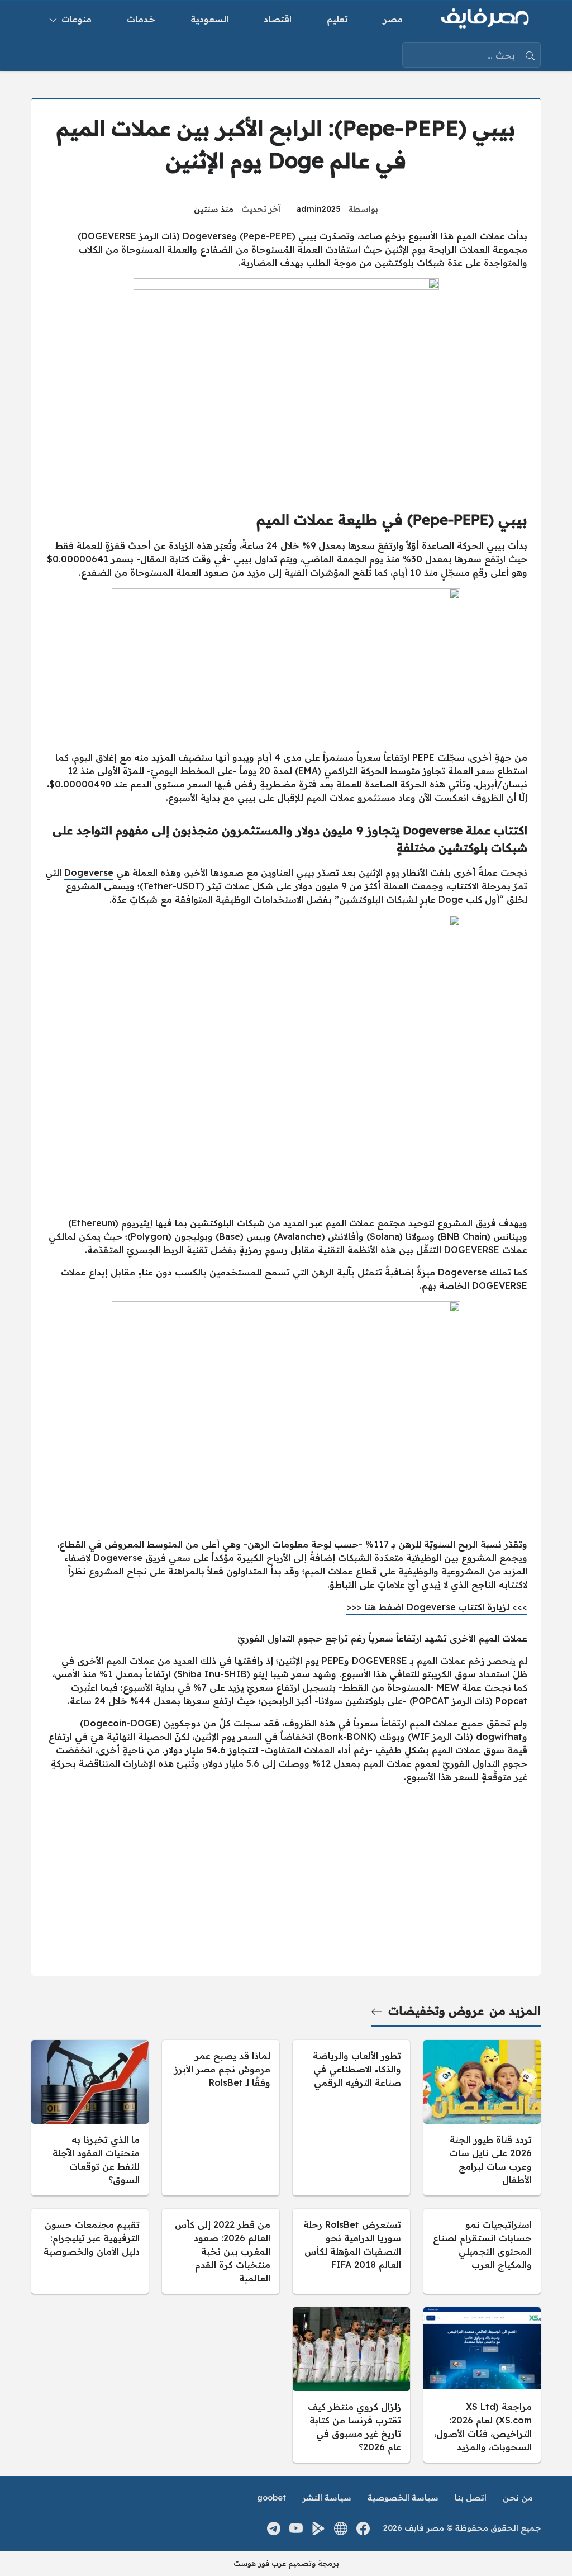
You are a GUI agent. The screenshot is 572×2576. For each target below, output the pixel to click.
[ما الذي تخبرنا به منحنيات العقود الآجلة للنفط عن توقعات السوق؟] (90, 2118)
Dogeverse (89, 872)
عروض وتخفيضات (436, 2011)
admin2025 (319, 209)
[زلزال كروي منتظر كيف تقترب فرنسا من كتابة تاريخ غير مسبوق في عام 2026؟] (351, 2385)
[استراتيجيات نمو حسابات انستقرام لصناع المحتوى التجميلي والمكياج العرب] (482, 2251)
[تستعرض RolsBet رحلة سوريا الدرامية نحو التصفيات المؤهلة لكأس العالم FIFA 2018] (351, 2251)
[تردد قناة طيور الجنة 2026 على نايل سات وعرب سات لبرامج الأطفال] (482, 2118)
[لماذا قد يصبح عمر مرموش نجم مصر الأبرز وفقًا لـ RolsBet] (221, 2118)
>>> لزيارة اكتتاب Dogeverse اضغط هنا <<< (437, 1607)
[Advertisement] (286, 1129)
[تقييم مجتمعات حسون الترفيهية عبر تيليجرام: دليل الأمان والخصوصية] (90, 2251)
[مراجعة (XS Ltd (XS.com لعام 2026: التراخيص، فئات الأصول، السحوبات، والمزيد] (482, 2385)
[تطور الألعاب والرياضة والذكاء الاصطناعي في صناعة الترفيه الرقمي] (351, 2118)
